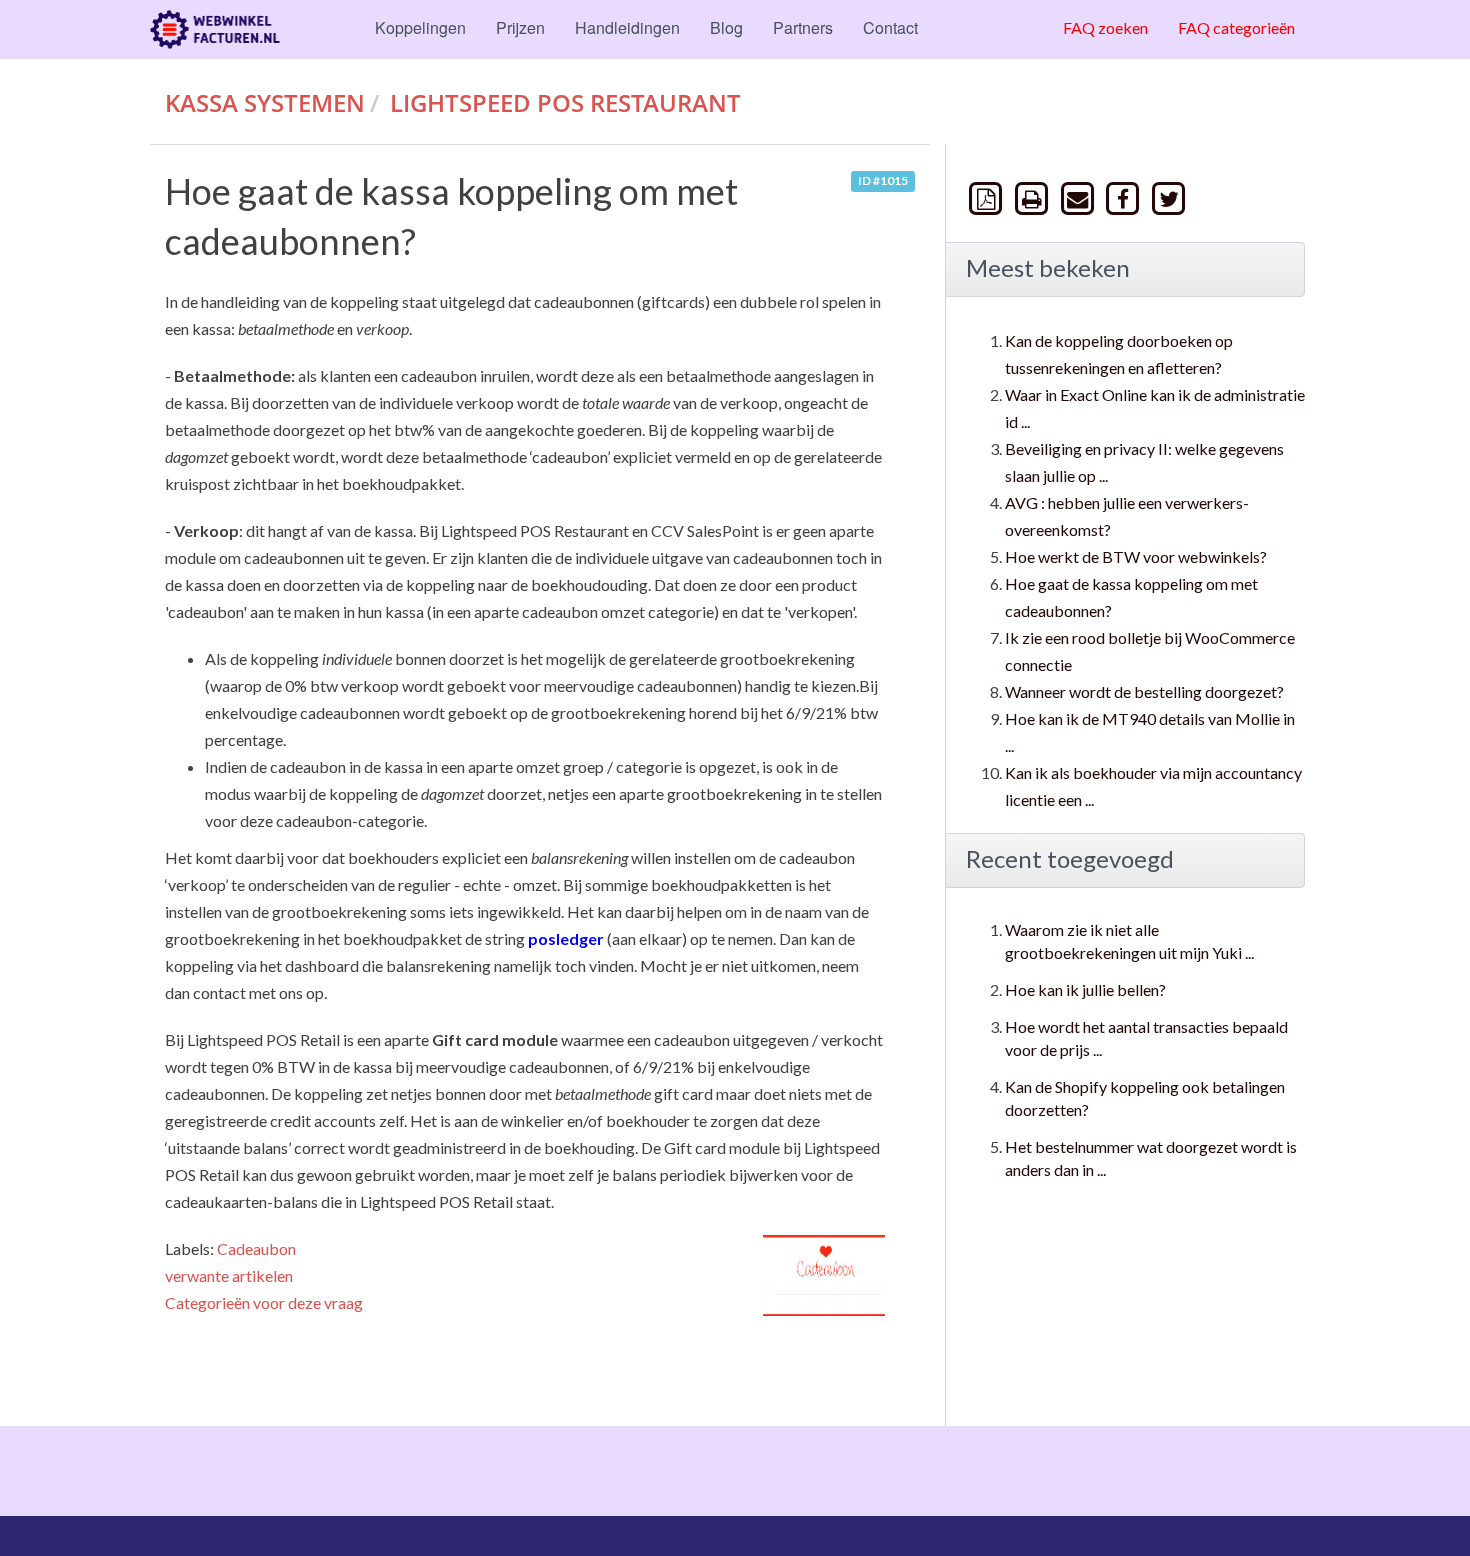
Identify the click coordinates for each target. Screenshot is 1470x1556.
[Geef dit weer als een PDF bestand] (988, 197)
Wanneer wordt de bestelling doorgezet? (1144, 691)
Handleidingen (627, 27)
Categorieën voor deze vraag (264, 1302)
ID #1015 (883, 181)
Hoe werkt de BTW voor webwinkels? (1136, 556)
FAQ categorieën (1236, 27)
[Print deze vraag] (1034, 197)
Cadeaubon (256, 1248)
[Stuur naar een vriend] (1079, 197)
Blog (726, 27)
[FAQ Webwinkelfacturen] (215, 29)
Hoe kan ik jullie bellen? (1085, 989)
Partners (803, 27)
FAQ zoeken (1105, 27)
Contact (890, 27)
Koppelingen (420, 27)
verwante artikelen (229, 1275)
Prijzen (520, 27)
